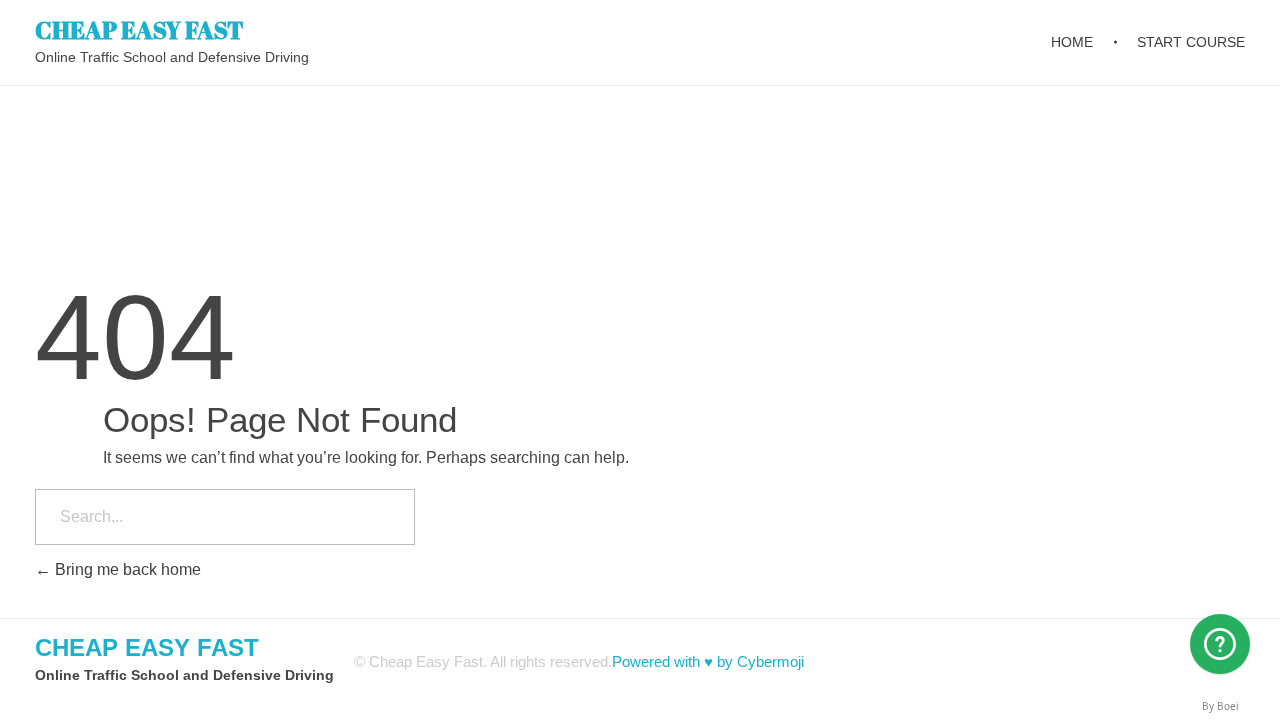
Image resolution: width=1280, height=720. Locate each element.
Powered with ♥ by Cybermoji (708, 661)
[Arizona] (1220, 644)
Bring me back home (126, 569)
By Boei (1220, 706)
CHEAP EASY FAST (139, 29)
